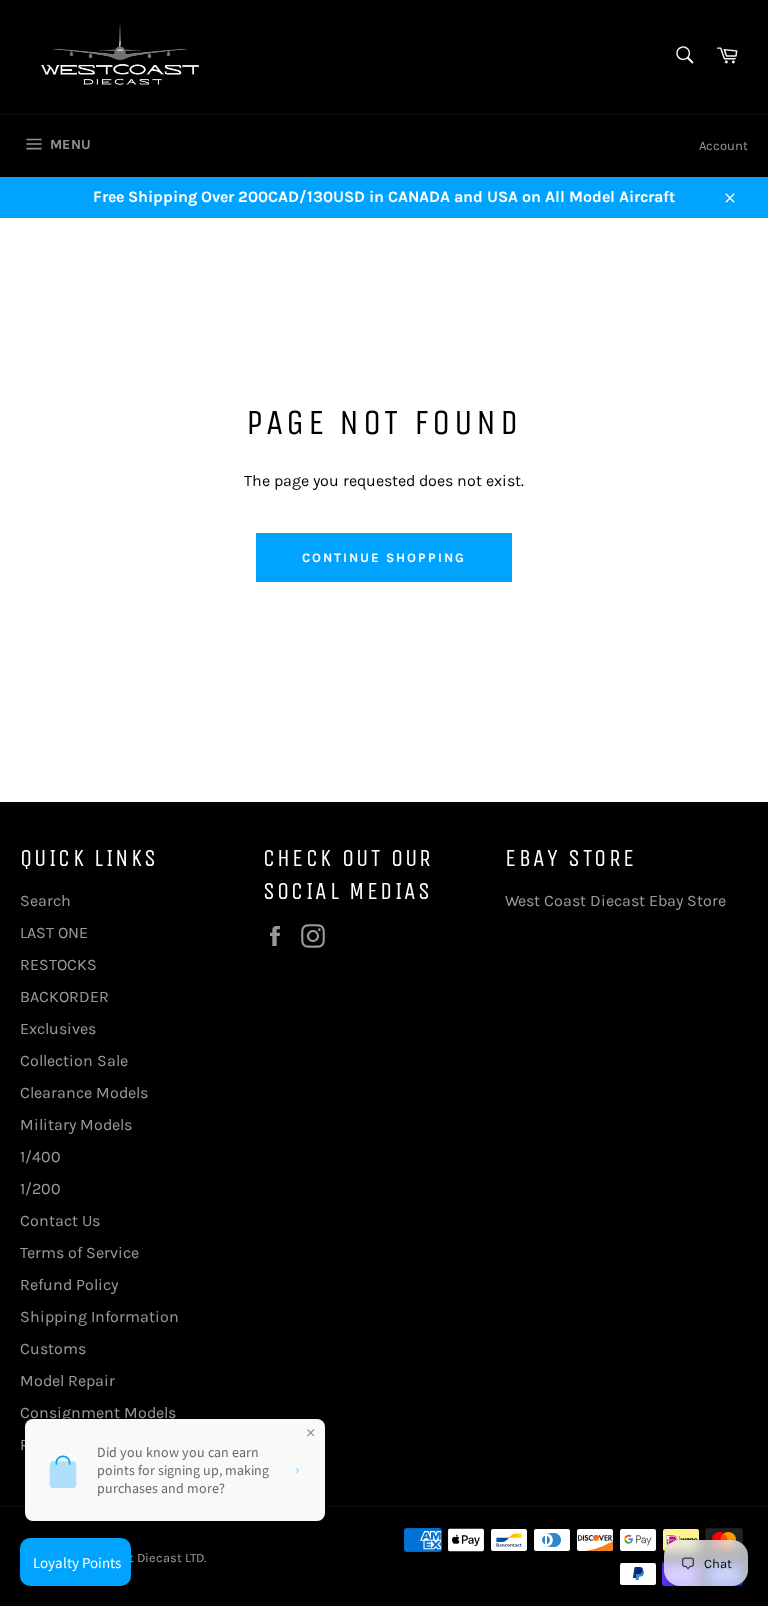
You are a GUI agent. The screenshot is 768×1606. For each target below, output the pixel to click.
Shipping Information (99, 1316)
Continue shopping (383, 557)
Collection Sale (74, 1060)
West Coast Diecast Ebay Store (615, 900)
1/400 (40, 1156)
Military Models (76, 1124)
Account (723, 145)
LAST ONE (54, 932)
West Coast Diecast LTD (135, 1557)
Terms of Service (79, 1252)
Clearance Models (84, 1092)
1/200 (40, 1188)
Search (45, 900)
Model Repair (67, 1380)
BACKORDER (64, 996)
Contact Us (60, 1220)
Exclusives (58, 1028)
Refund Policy (69, 1284)
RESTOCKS (58, 964)
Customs (53, 1348)
